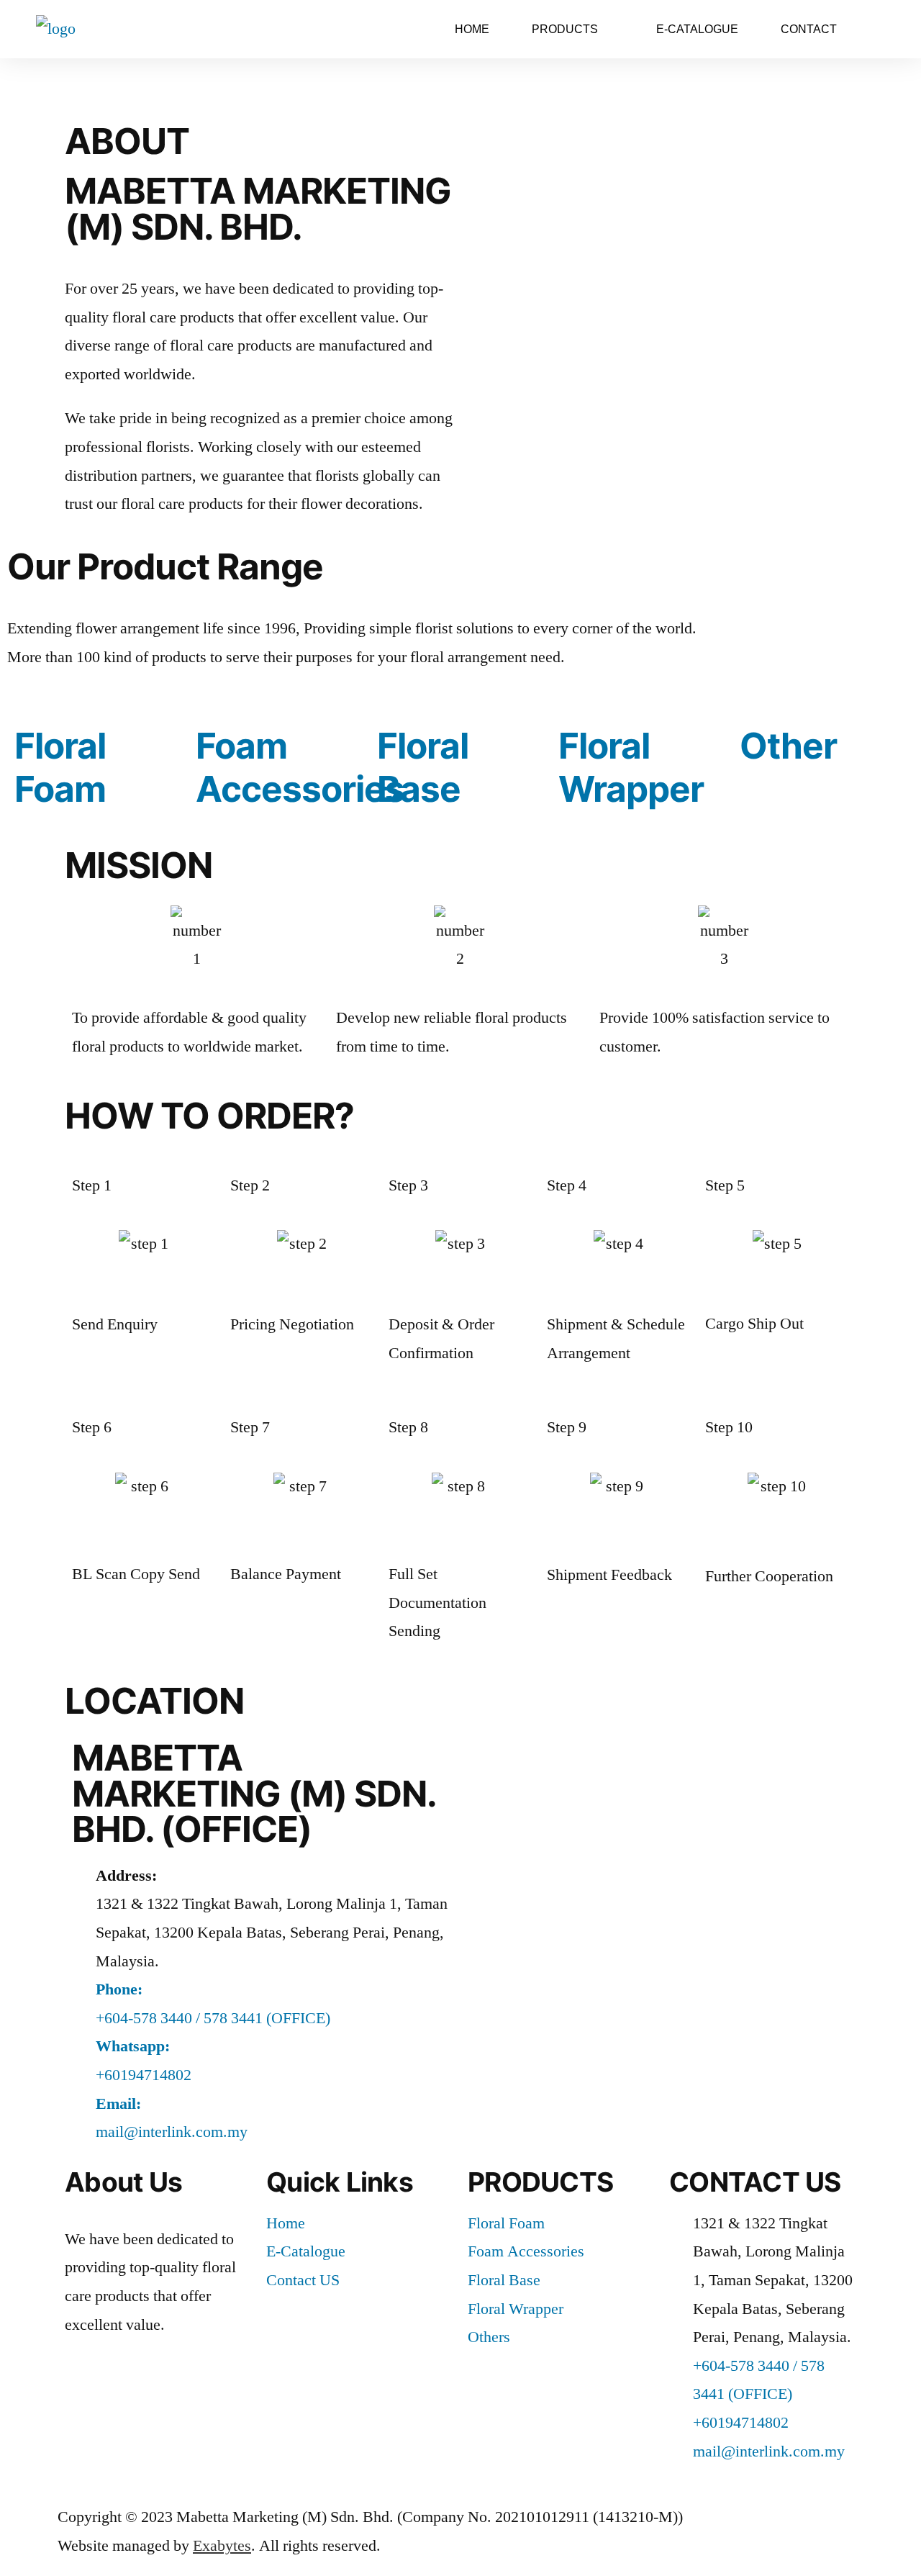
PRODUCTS (540, 2182)
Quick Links (340, 2182)
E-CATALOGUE (697, 29)
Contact (809, 29)
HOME (472, 29)
